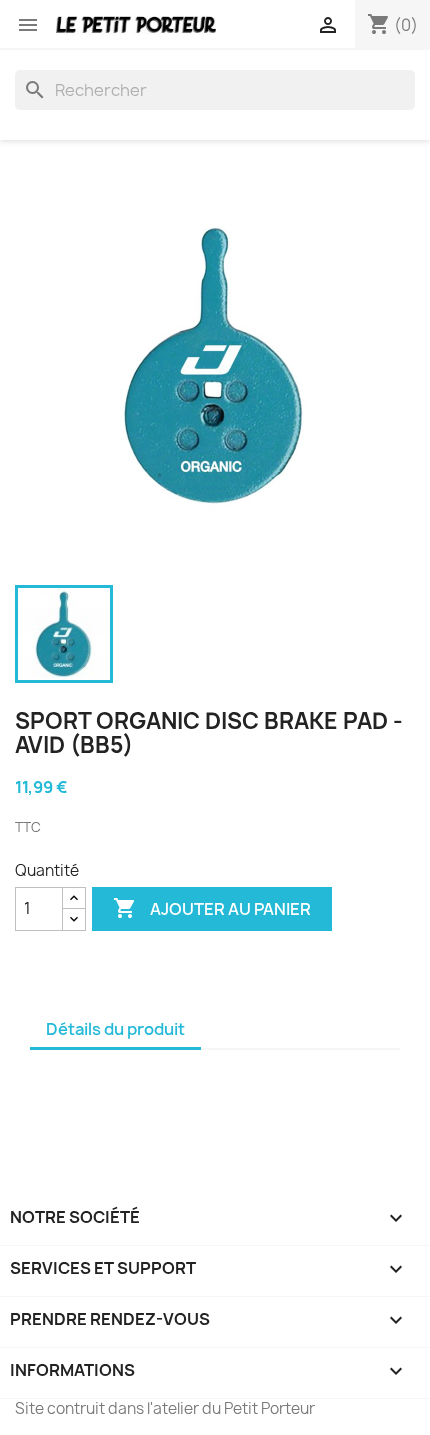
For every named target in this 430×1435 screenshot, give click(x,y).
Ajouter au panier (212, 908)
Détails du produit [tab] (115, 1029)
